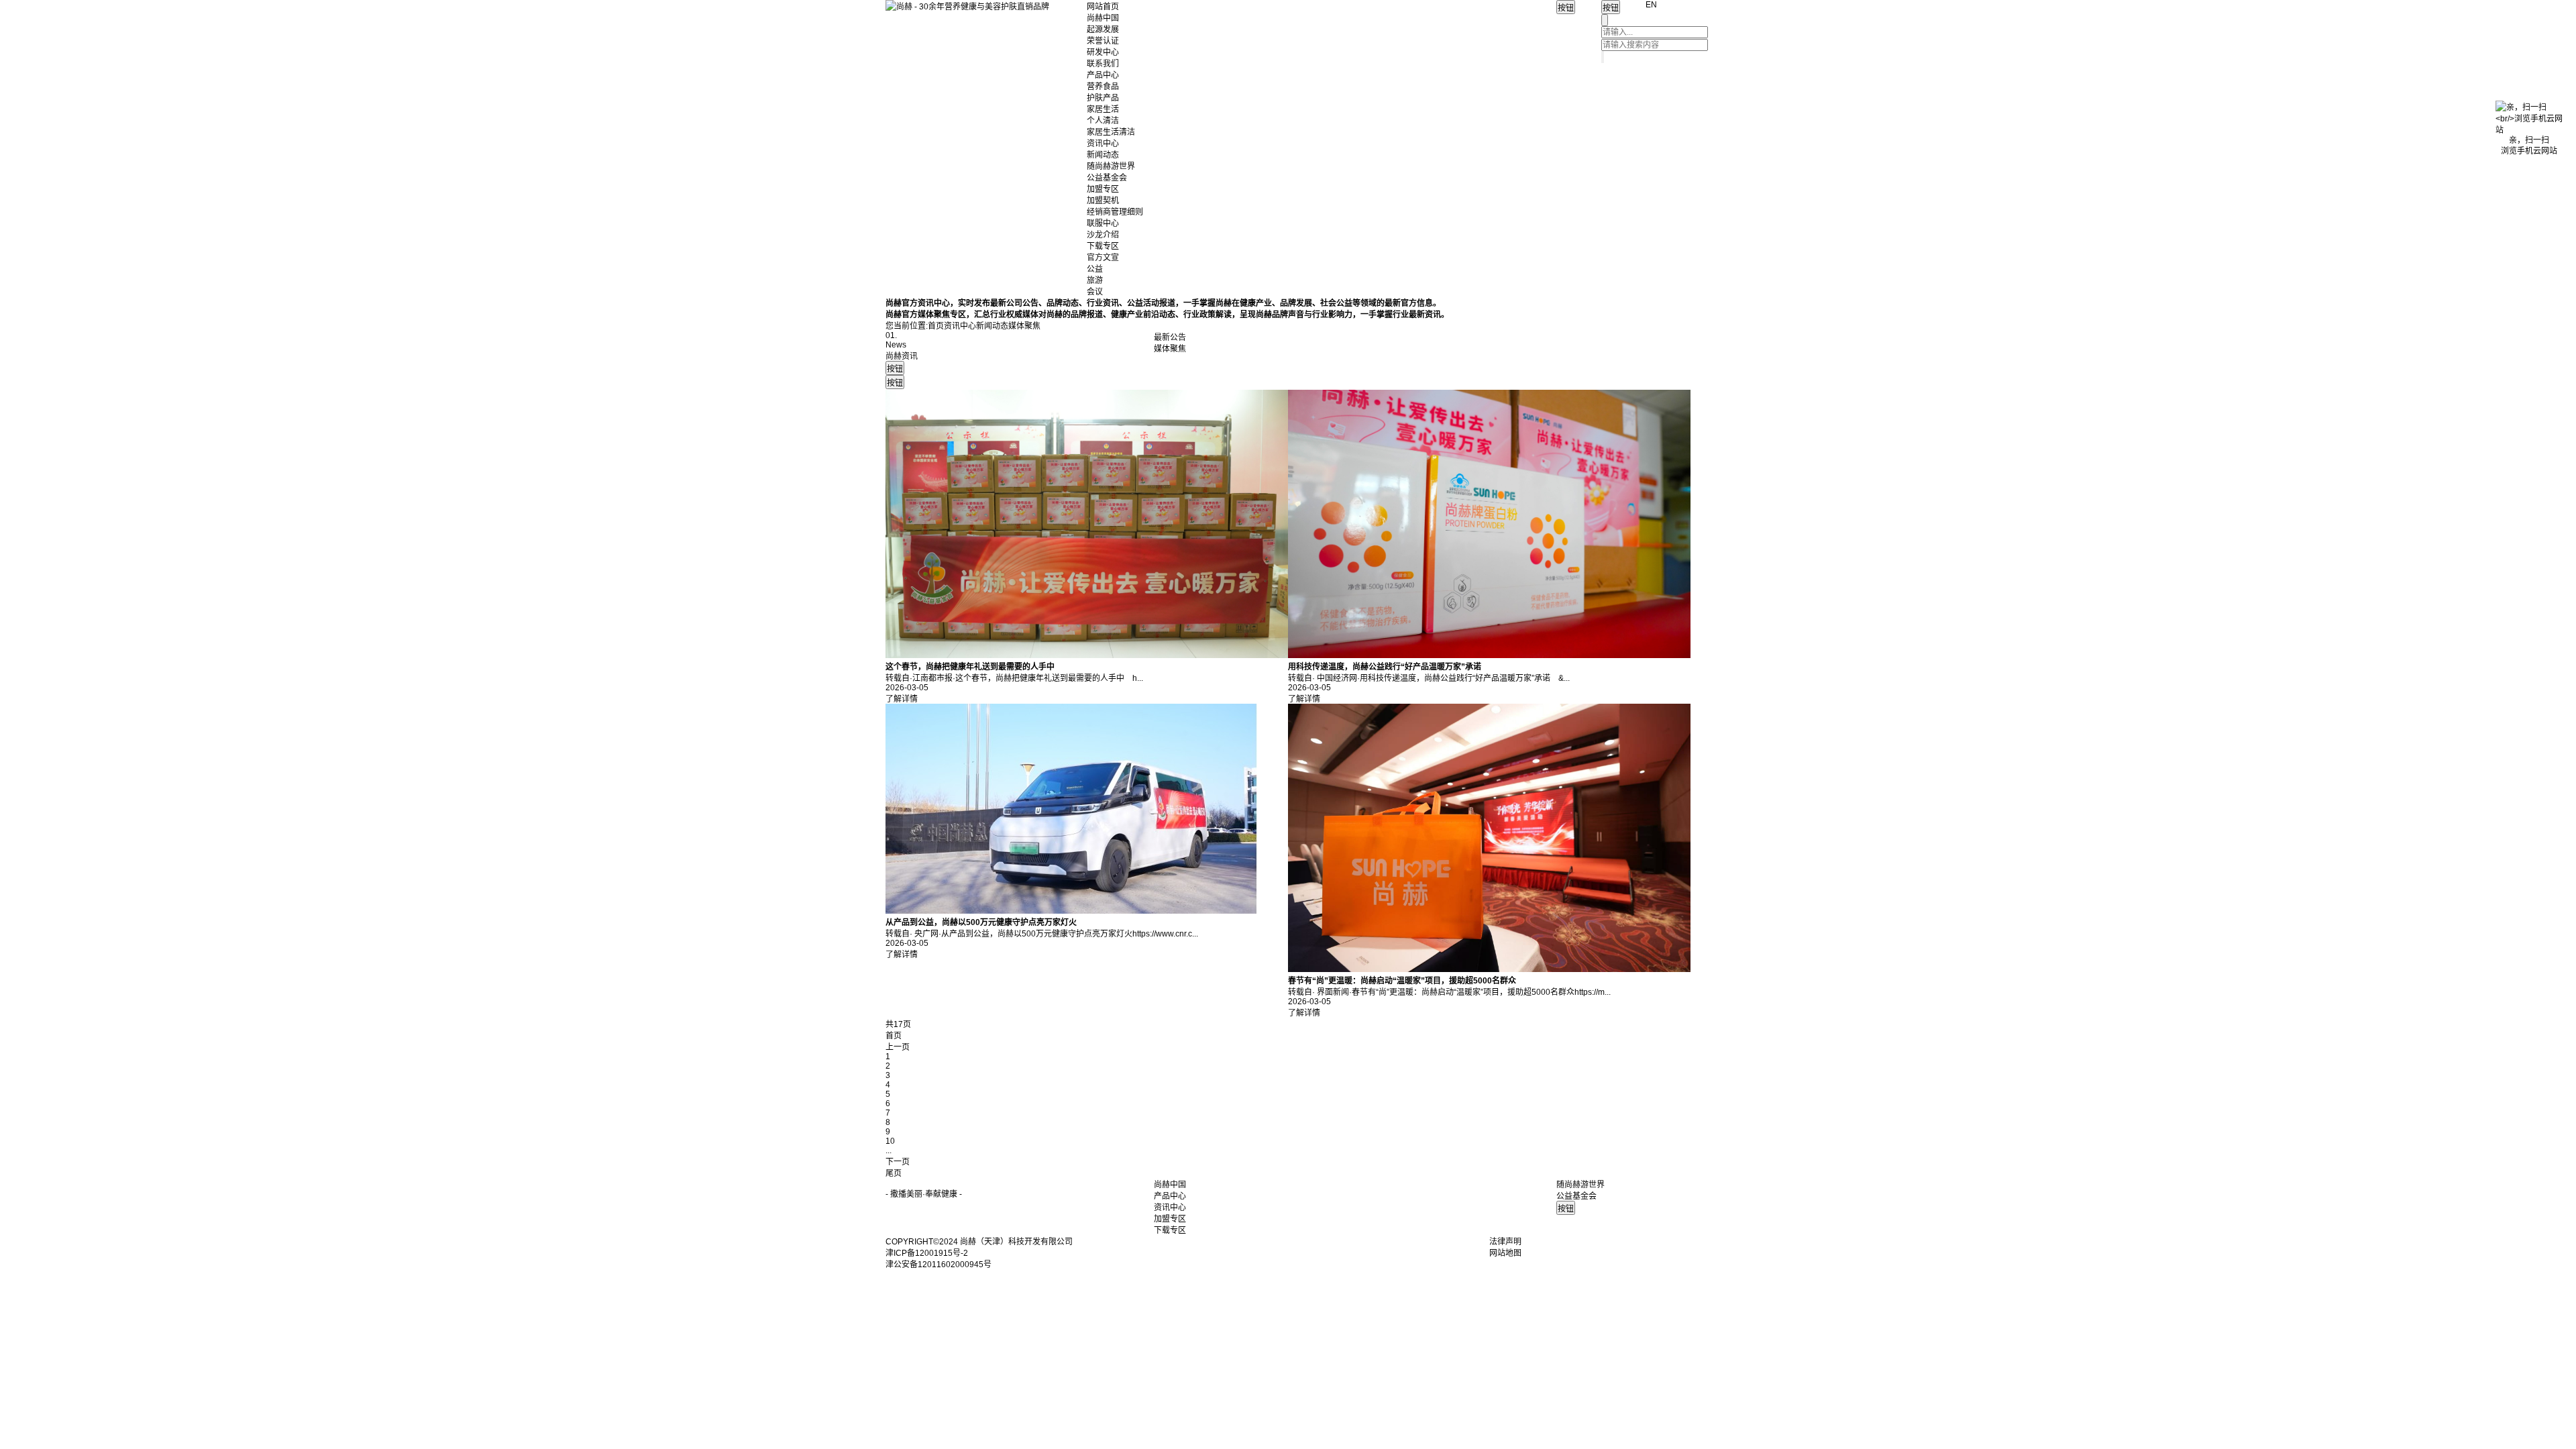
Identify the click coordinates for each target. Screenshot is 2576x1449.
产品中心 (1103, 75)
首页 (936, 326)
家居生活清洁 (1111, 132)
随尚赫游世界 (1111, 166)
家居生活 (1103, 109)
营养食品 (1103, 87)
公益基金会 (1107, 178)
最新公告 (1170, 337)
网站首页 (1103, 7)
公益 (1095, 269)
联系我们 (1103, 64)
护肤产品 (1103, 98)
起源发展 (1103, 30)
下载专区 (1103, 246)
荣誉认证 (1103, 41)
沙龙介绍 (1103, 235)
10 (890, 1141)
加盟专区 (1103, 189)
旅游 (1095, 280)
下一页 (898, 1162)
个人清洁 (1103, 121)
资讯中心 (1103, 144)
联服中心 (1103, 223)
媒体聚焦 (1170, 349)
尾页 (894, 1173)
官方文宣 (1103, 258)
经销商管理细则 (1115, 212)
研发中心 (1103, 52)
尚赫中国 (1103, 18)
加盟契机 (1103, 201)
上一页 (898, 1047)
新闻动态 (1103, 155)
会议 (1095, 292)
